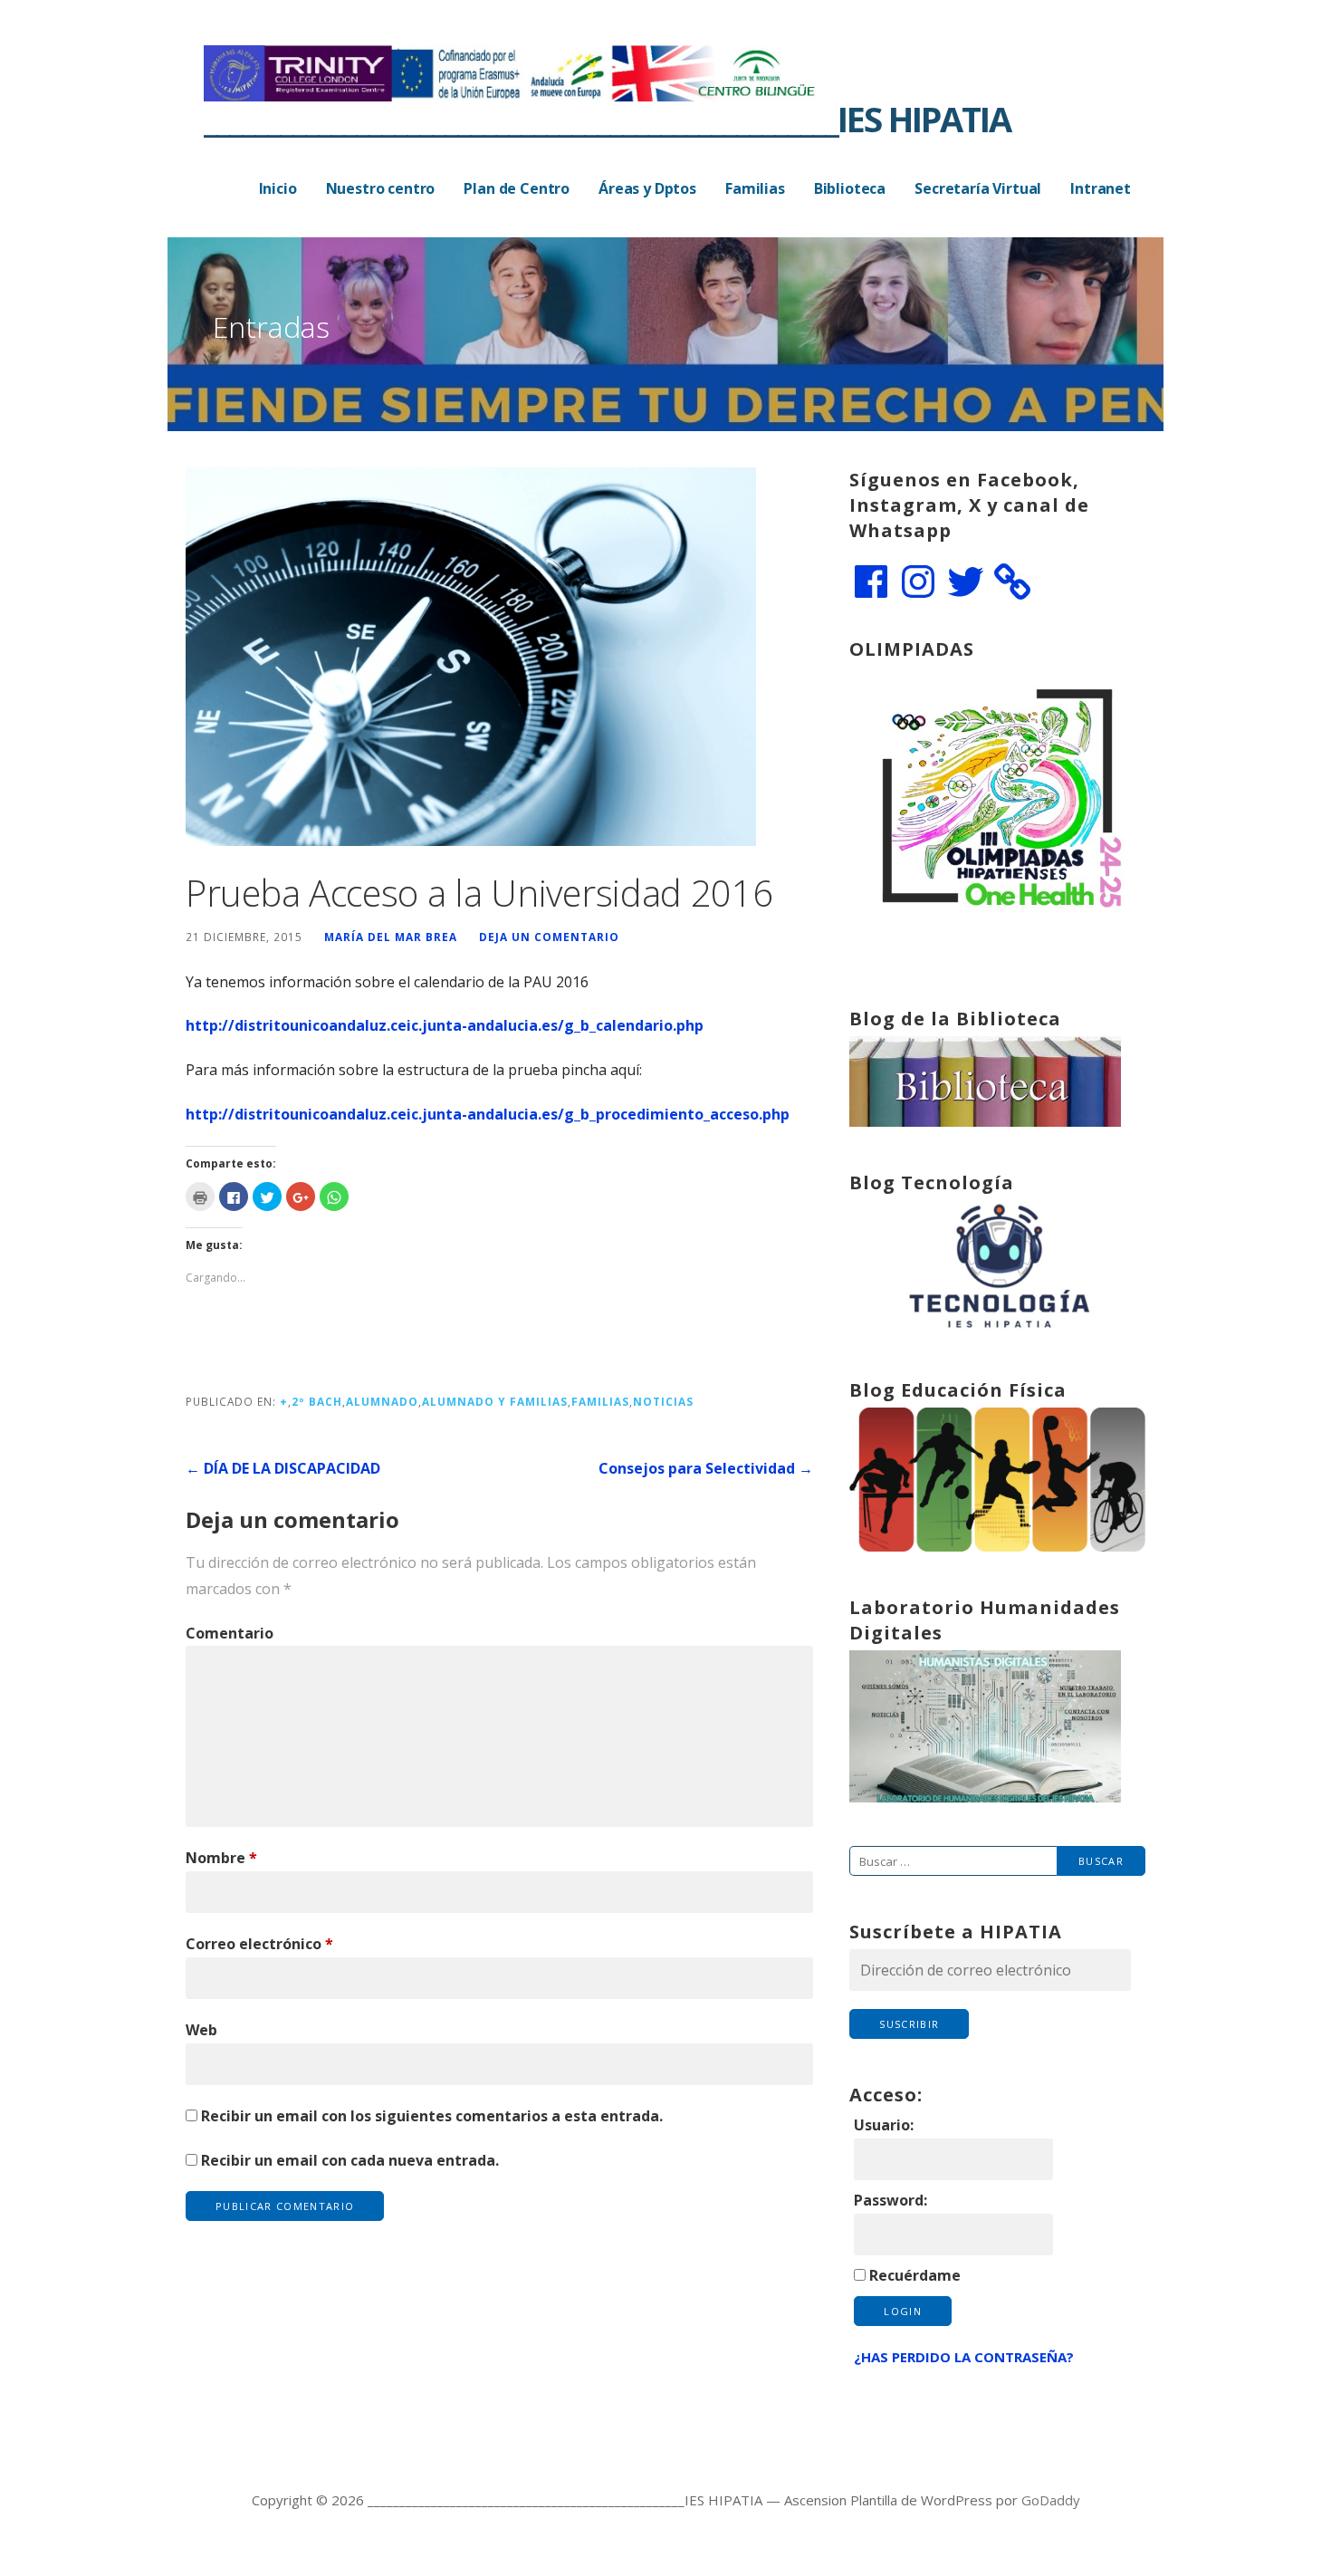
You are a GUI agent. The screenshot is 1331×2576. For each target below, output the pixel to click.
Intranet (1101, 188)
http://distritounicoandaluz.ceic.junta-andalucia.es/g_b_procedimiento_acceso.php (488, 1114)
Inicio (278, 188)
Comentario (230, 1633)
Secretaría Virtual (978, 188)
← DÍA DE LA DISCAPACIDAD (283, 1468)
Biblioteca (850, 188)
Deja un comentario (549, 937)
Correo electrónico (259, 1944)
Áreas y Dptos (647, 188)
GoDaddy (1051, 2500)
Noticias (663, 1401)
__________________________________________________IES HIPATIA (607, 119)
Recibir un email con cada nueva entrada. (350, 2160)
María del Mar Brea (391, 937)
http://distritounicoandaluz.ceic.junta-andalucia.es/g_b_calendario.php (445, 1025)
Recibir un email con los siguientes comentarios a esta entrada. (432, 2116)
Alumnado (382, 1401)
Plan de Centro (517, 188)
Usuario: (884, 2125)
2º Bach (317, 1401)
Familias (755, 188)
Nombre (221, 1858)
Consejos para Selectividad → (706, 1468)
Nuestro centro (381, 188)
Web (201, 2030)
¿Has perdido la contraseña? (964, 2357)
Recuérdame (915, 2275)
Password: (891, 2200)
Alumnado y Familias (495, 1401)
